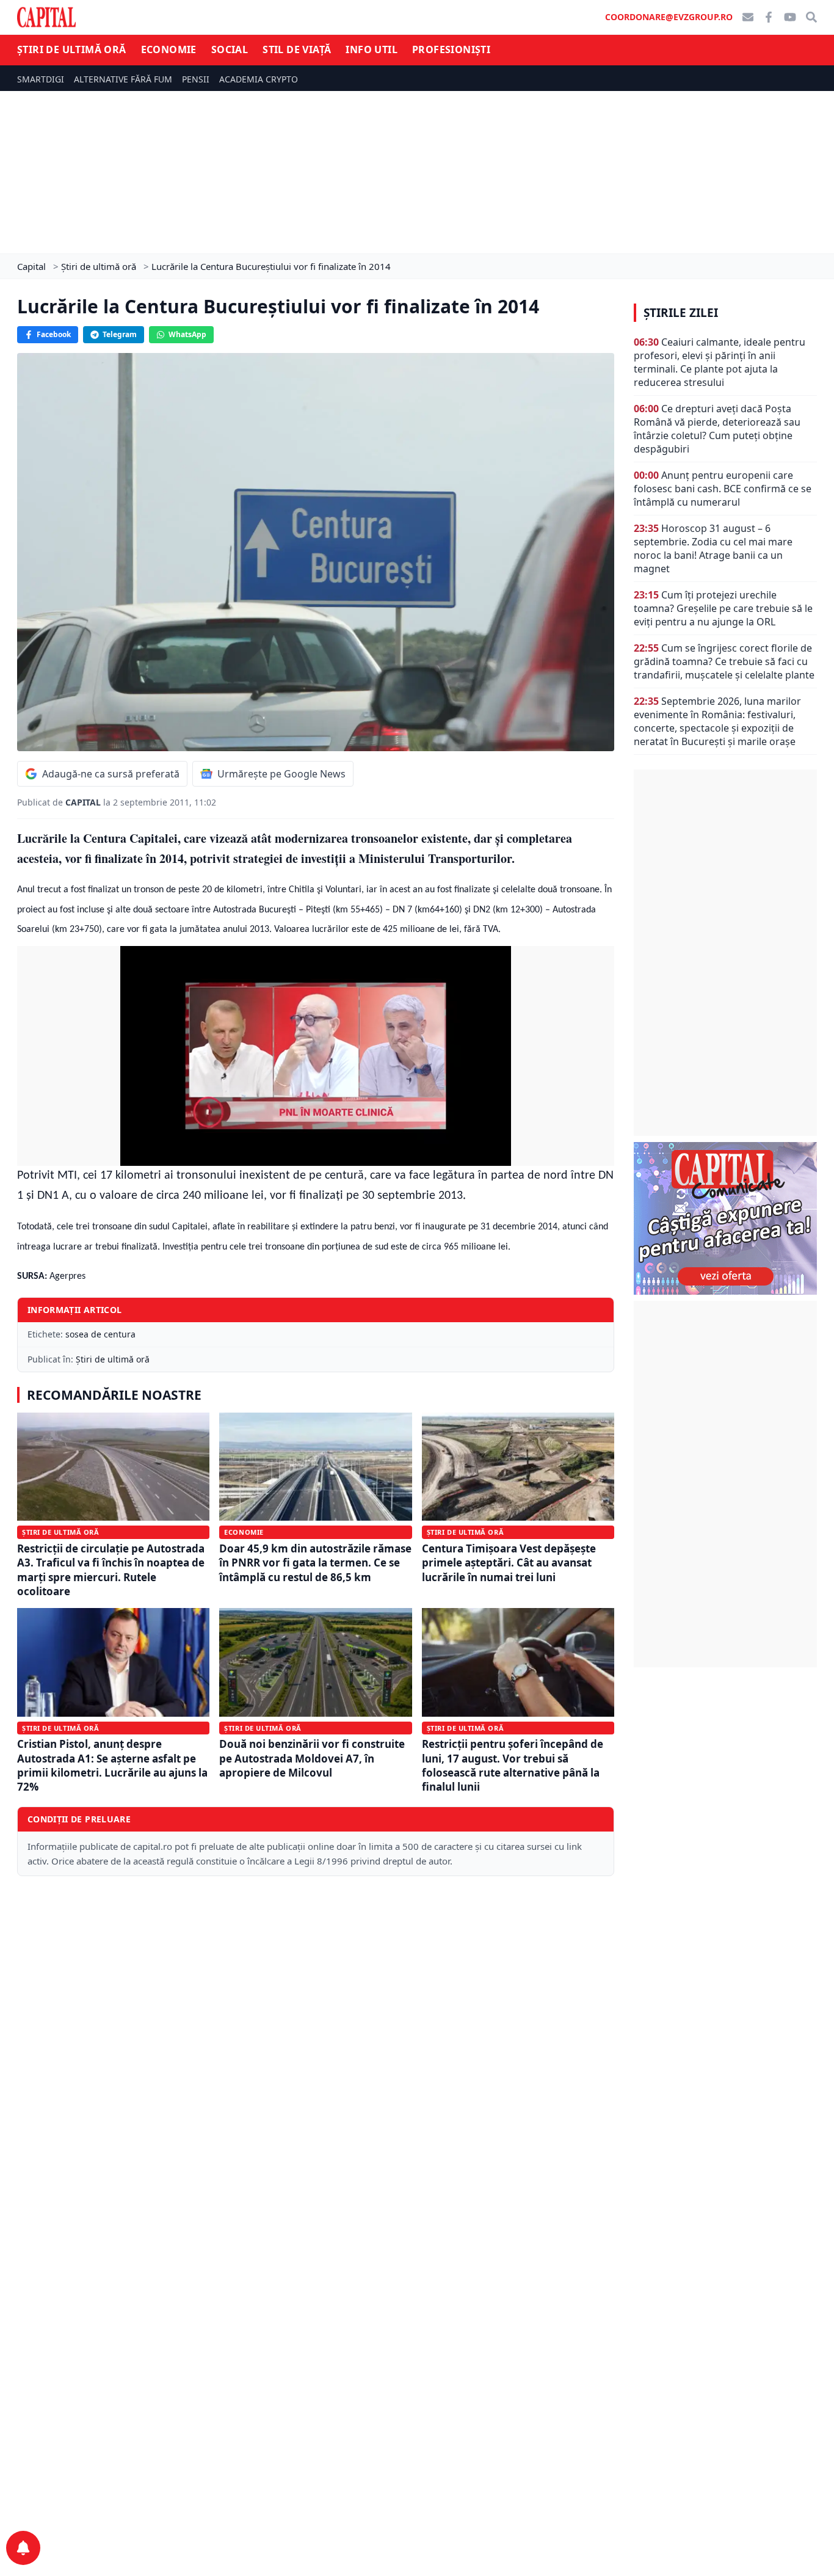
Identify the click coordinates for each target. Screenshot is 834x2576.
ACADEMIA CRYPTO (259, 79)
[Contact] (748, 17)
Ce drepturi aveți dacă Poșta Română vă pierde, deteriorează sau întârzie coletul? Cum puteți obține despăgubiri (717, 429)
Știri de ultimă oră (72, 49)
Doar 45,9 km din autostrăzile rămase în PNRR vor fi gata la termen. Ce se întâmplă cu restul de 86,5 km (315, 1563)
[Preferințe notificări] (23, 2548)
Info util (372, 49)
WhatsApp (187, 334)
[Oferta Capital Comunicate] (725, 1218)
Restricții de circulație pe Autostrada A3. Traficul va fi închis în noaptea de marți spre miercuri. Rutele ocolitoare (111, 1570)
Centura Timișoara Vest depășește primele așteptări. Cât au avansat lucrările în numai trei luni (509, 1563)
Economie (169, 49)
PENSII (196, 79)
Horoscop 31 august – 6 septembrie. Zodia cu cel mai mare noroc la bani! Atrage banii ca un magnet (713, 548)
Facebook (54, 334)
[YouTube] (790, 17)
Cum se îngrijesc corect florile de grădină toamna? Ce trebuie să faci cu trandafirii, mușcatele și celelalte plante (724, 661)
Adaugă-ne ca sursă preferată (111, 774)
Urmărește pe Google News (281, 774)
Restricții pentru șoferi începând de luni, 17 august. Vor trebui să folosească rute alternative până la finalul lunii (513, 1765)
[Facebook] (769, 17)
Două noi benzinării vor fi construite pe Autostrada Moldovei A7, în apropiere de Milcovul (312, 1758)
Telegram (120, 334)
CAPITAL (84, 802)
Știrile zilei (681, 313)
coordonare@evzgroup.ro (669, 17)
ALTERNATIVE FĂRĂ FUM (123, 79)
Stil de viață (297, 49)
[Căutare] (811, 17)
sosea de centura (100, 1334)
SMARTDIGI (41, 79)
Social (230, 49)
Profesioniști (451, 49)
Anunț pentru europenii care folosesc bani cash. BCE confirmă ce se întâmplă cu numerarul (723, 489)
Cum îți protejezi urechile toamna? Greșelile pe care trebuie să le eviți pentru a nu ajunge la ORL (723, 608)
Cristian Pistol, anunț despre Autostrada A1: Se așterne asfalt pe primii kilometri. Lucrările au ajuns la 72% (112, 1765)
